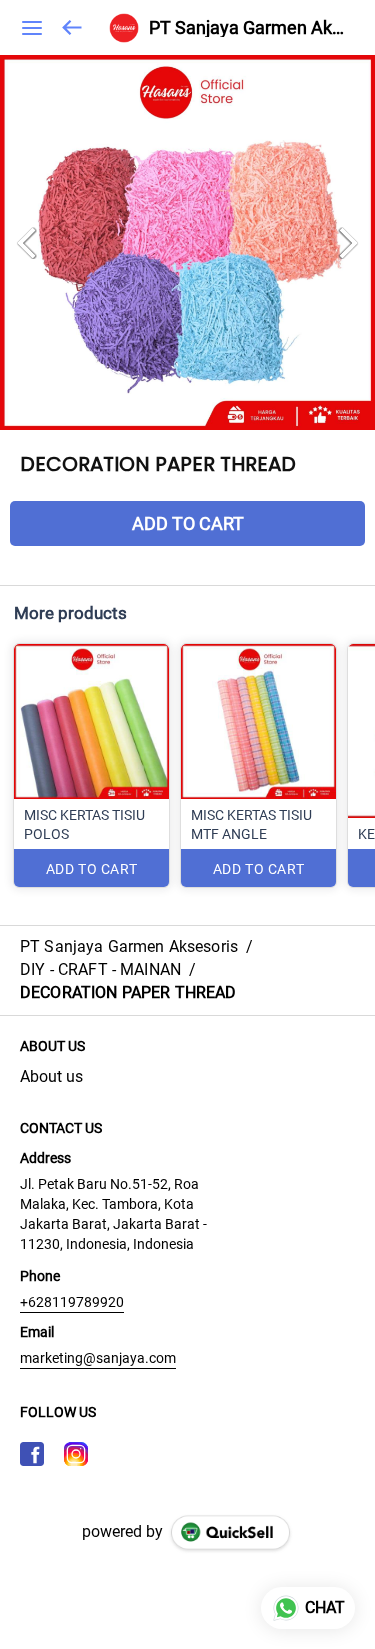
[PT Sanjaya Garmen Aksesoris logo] (124, 28)
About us (51, 1076)
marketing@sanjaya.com (98, 1358)
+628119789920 (72, 1302)
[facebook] (32, 1454)
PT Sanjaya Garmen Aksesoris (247, 28)
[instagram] (76, 1454)
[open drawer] (32, 28)
